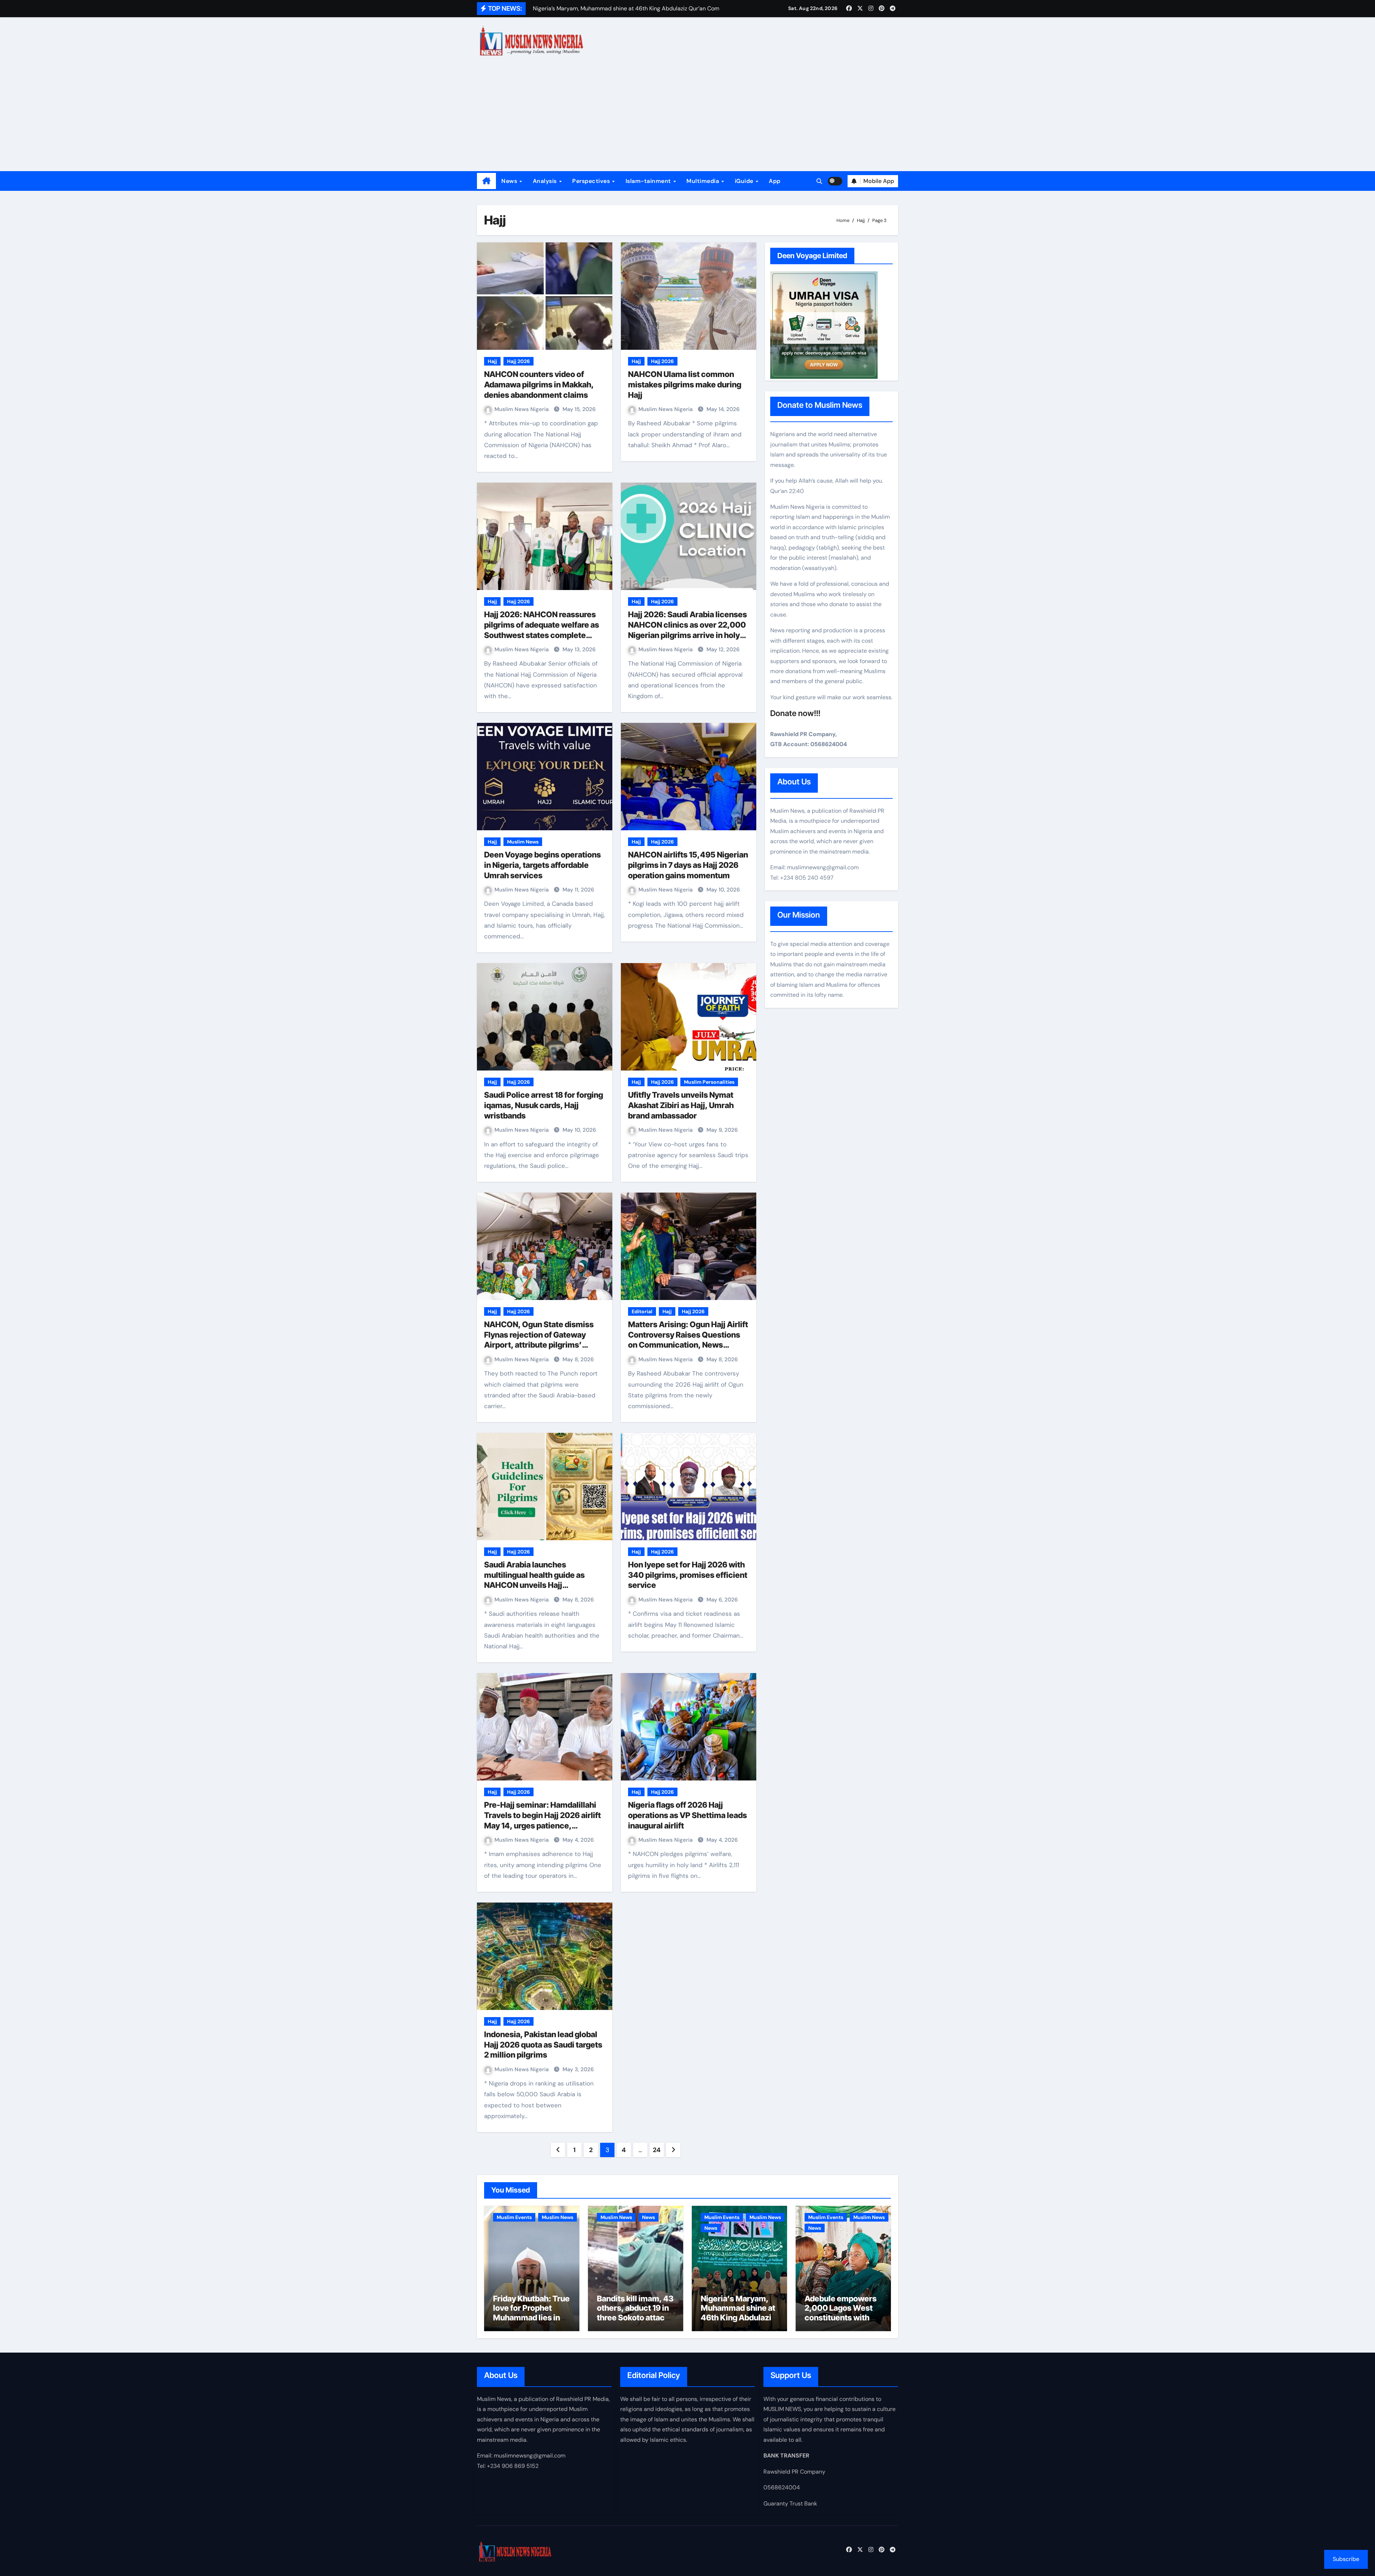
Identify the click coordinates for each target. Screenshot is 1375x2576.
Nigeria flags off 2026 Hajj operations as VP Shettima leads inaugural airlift (687, 1815)
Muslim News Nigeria (522, 409)
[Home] (486, 181)
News (510, 181)
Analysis (546, 181)
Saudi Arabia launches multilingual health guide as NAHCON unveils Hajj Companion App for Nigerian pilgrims (536, 1585)
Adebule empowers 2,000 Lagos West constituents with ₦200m (841, 2313)
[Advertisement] (687, 117)
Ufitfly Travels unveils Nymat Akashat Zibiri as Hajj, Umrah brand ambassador (681, 1105)
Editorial (642, 1311)
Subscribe (1346, 2559)
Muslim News (523, 842)
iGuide (745, 181)
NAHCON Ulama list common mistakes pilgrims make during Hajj (685, 384)
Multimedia (704, 181)
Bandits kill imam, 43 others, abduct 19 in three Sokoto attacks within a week (635, 2313)
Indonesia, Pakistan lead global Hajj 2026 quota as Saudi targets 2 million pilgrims (543, 2045)
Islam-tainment (649, 181)
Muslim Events (514, 2217)
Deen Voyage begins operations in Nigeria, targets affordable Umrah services (542, 865)
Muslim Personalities (709, 1082)
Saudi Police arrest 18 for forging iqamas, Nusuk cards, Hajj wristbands (544, 1105)
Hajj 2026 (518, 361)
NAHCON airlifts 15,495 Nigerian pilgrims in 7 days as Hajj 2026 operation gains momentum (688, 865)
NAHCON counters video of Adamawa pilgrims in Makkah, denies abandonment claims (539, 384)
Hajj (492, 361)
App (775, 181)
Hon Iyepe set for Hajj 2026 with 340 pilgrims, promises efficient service (688, 1575)
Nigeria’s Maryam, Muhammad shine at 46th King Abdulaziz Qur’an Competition (738, 2313)
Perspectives (592, 181)
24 (657, 2150)
